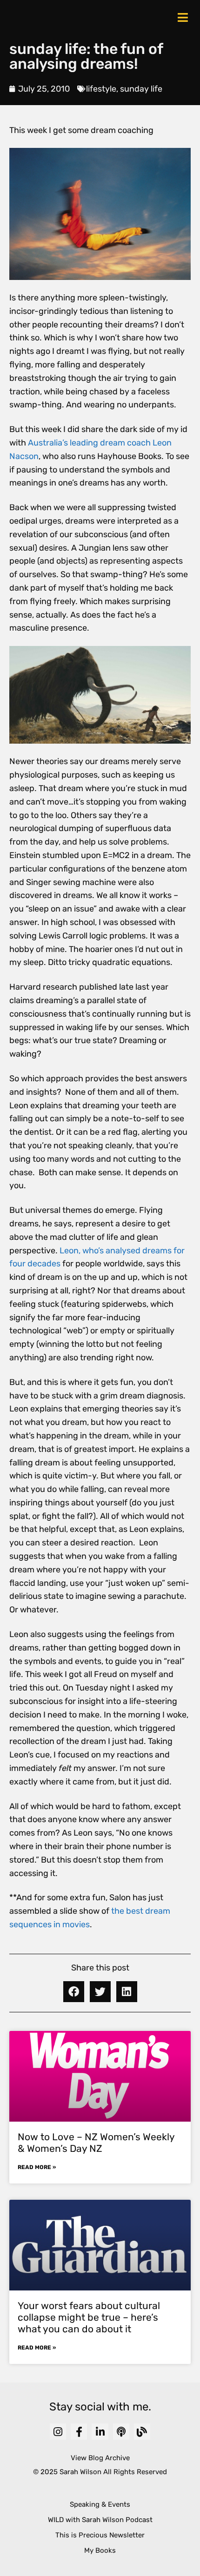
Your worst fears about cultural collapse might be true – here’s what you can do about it (89, 2317)
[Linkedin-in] (100, 2432)
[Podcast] (121, 2432)
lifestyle (101, 89)
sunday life (141, 89)
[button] (74, 1992)
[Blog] (142, 2432)
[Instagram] (58, 2432)
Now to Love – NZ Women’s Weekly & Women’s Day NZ (96, 2143)
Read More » (37, 2167)
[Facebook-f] (79, 2432)
